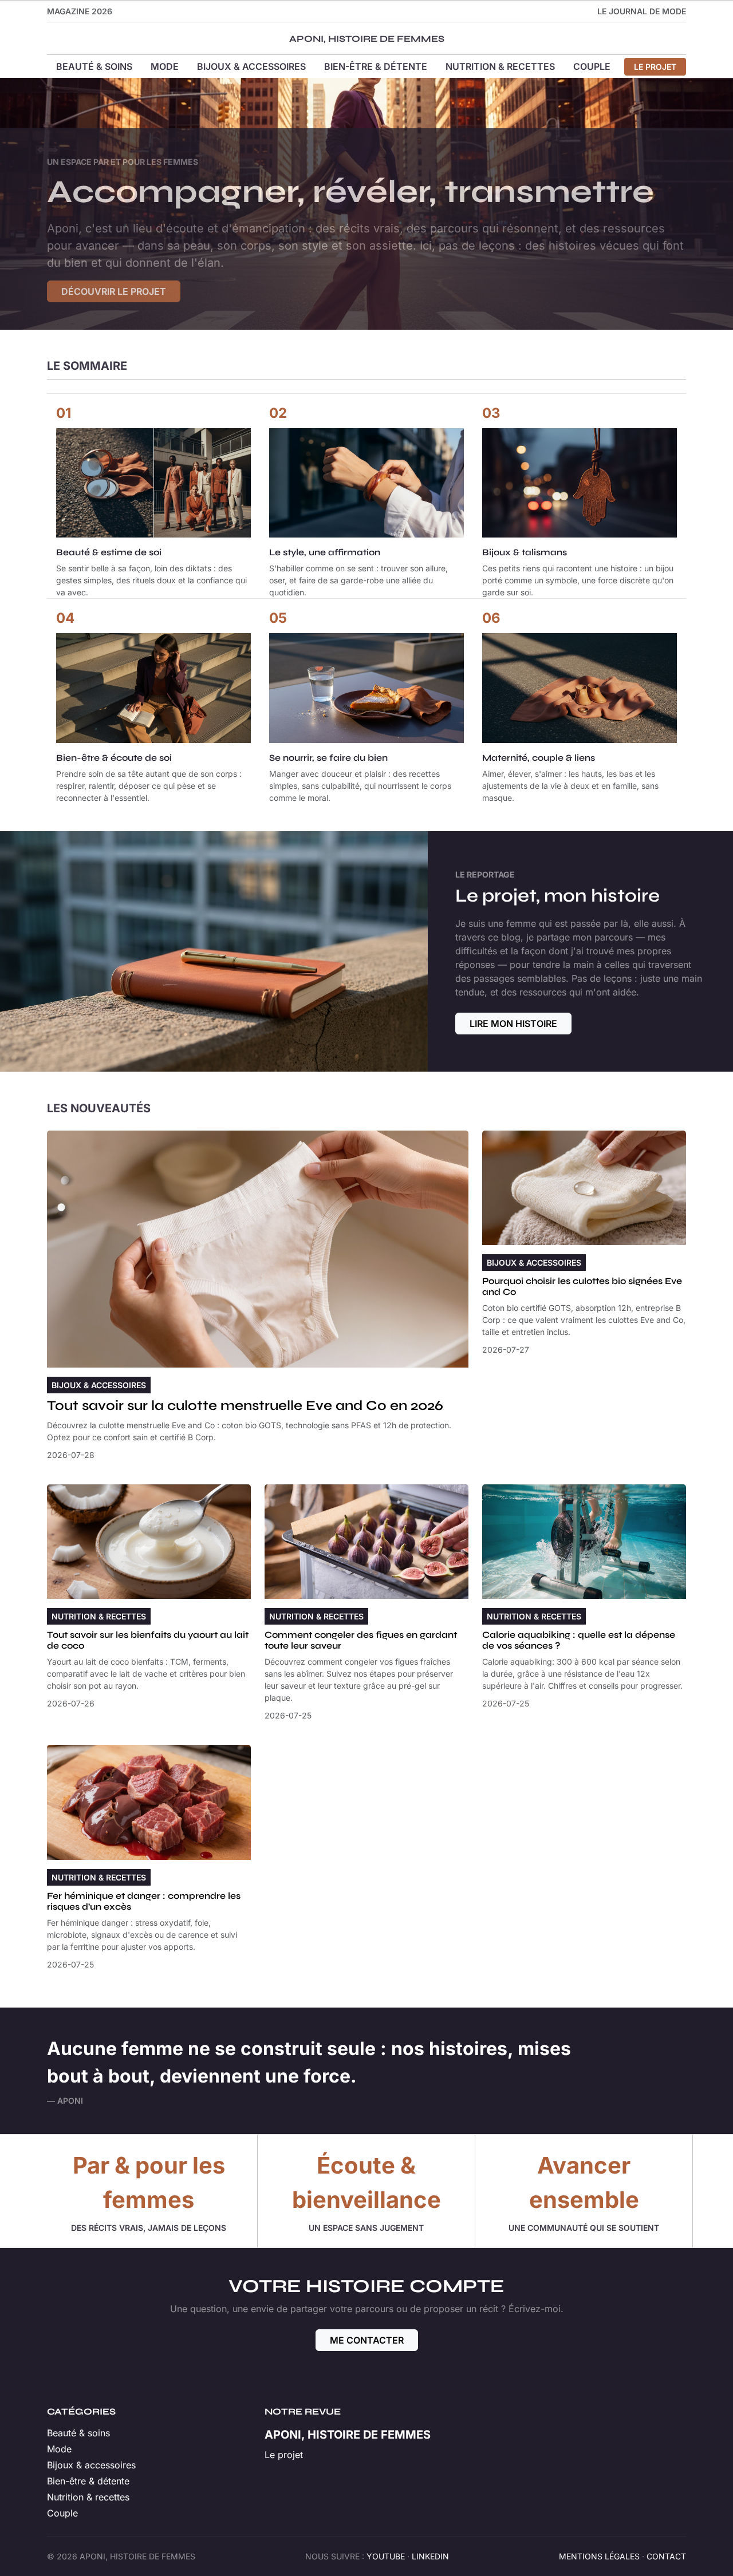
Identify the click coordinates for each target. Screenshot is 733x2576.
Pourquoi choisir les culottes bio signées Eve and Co (582, 1286)
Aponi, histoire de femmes (367, 39)
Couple (592, 66)
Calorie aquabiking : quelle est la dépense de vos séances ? (579, 1640)
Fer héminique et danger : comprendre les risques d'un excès (144, 1901)
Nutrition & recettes (500, 66)
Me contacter (367, 2340)
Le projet (655, 67)
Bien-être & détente (376, 66)
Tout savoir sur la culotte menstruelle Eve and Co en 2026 (245, 1406)
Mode (165, 66)
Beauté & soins (94, 66)
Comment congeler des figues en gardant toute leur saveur (361, 1640)
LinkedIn (430, 2556)
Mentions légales (599, 2556)
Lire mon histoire (513, 1024)
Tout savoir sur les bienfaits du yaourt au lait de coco (148, 1640)
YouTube (386, 2556)
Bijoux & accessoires (251, 66)
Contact (666, 2556)
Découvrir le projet (114, 291)
